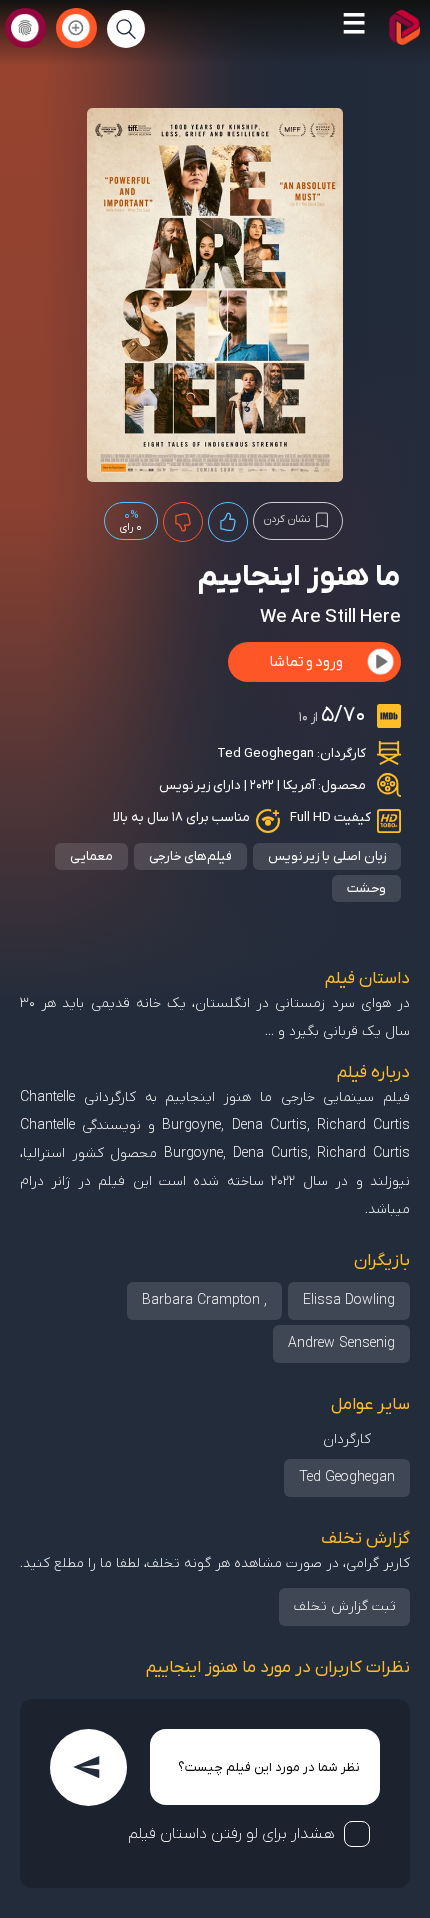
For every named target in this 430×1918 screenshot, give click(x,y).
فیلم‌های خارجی (190, 856)
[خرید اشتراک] (76, 28)
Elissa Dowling (349, 1300)
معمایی (91, 856)
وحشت (366, 888)
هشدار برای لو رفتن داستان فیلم (231, 1834)
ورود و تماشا (306, 662)
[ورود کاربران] (25, 28)
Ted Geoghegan (265, 753)
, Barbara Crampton (204, 1300)
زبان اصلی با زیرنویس (327, 856)
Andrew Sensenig (341, 1343)
